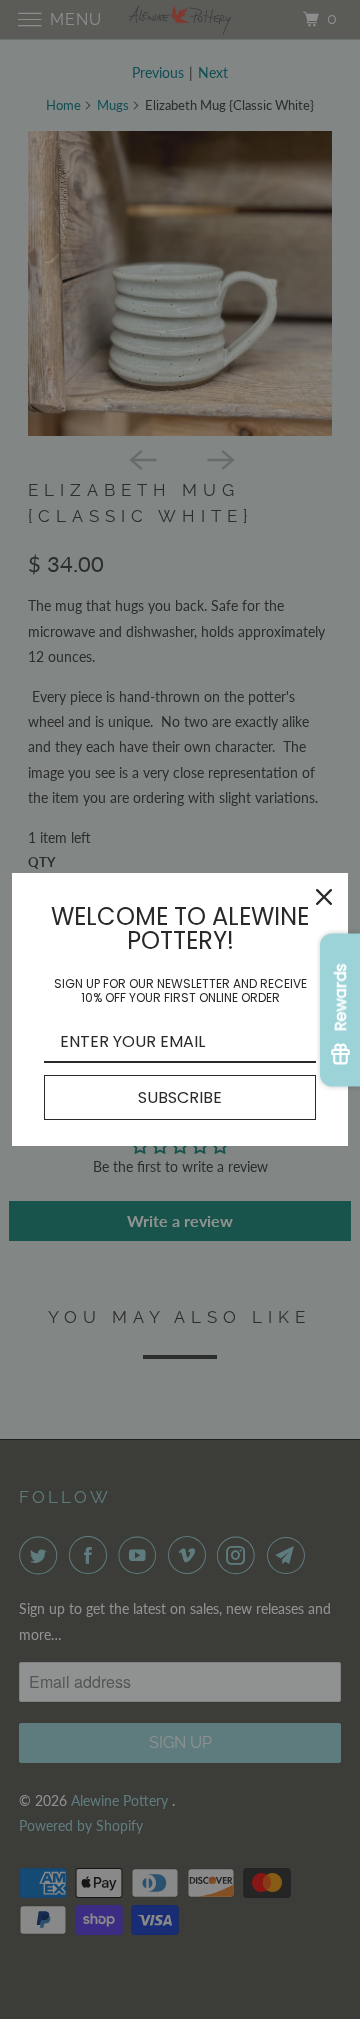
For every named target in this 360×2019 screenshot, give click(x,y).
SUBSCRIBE (180, 1097)
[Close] (324, 897)
